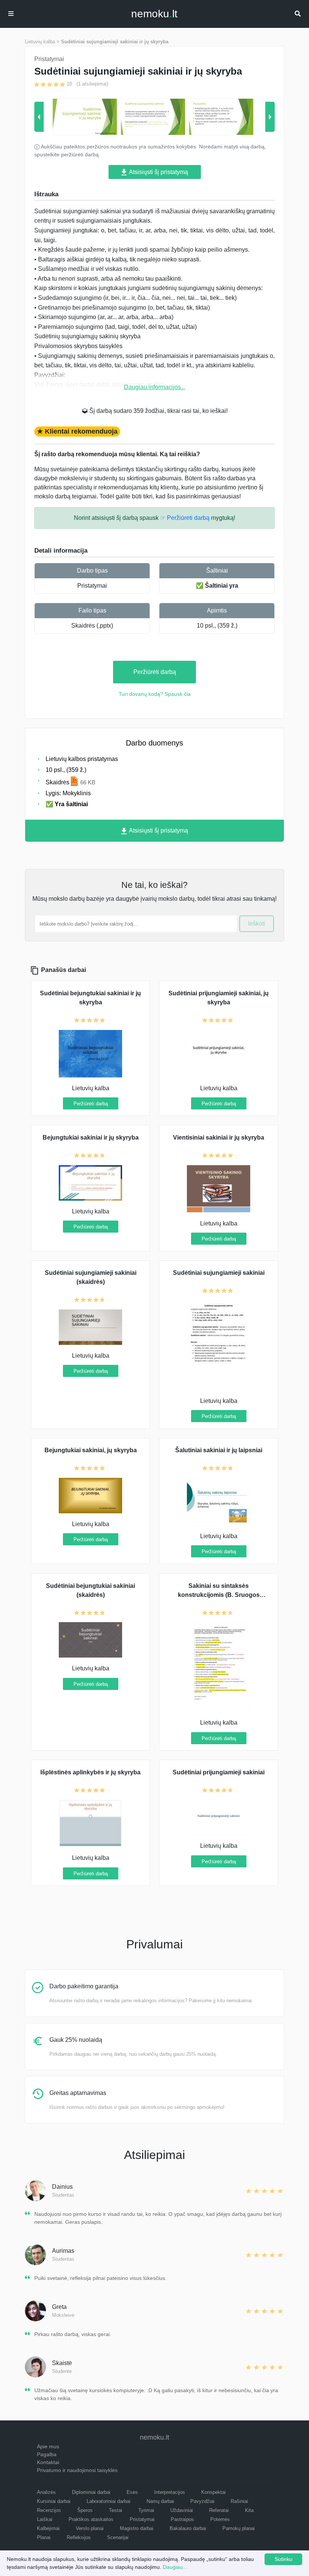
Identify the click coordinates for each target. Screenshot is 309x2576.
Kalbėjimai (48, 2528)
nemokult (154, 14)
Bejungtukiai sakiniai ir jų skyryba (91, 1138)
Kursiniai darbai (54, 2501)
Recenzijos (49, 2510)
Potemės (220, 2519)
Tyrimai (146, 2510)
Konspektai (213, 2492)
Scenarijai (118, 2537)
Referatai (219, 2510)
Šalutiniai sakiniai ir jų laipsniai (219, 1450)
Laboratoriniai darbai (109, 2501)
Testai (115, 2510)
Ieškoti (257, 924)
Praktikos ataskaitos (91, 2519)
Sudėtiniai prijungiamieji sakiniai (219, 1772)
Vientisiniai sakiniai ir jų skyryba (219, 1138)
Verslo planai (90, 2528)
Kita (249, 2510)
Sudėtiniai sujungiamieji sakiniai (219, 1273)
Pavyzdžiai (202, 2501)
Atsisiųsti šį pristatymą (158, 172)
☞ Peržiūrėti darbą (185, 518)
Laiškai (45, 2519)
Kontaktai (48, 2462)
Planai (44, 2537)
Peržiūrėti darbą (155, 672)
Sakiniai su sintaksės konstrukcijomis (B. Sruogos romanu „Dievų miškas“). (219, 1595)
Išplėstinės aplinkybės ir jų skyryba (90, 1772)
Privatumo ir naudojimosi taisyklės (77, 2470)
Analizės (46, 2492)
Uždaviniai (182, 2510)
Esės (132, 2492)
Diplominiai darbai (91, 2492)
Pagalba (47, 2454)
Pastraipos (182, 2519)
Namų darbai (160, 2501)
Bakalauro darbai (188, 2528)
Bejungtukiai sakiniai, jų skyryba (91, 1450)
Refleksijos (79, 2537)
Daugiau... (175, 2567)
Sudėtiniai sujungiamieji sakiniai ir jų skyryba (115, 42)
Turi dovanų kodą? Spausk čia (155, 694)
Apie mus (48, 2446)
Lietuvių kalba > (42, 42)
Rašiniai (239, 2501)
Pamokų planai (239, 2528)
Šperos (85, 2510)
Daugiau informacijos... (155, 387)
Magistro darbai (137, 2528)
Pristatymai (92, 586)
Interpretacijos (170, 2492)
